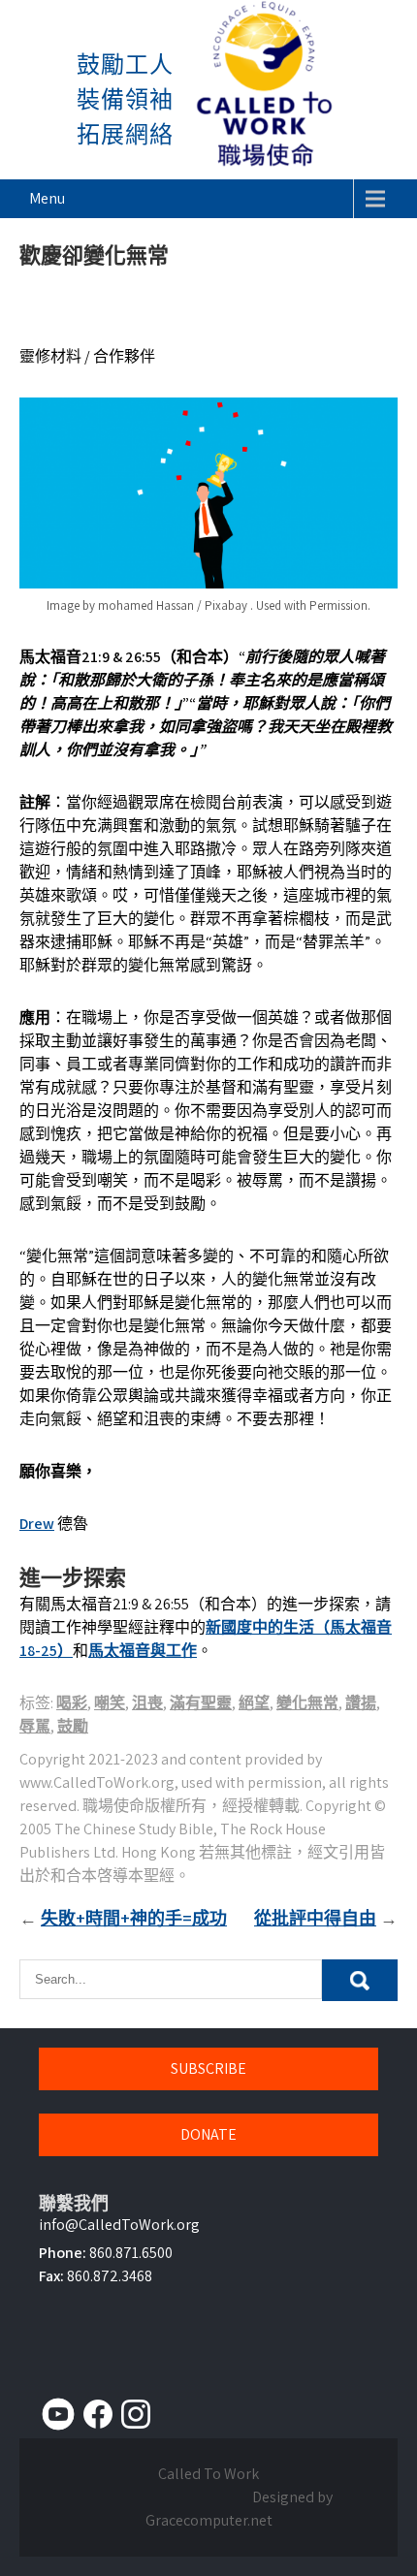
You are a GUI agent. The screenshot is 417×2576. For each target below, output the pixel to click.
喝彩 (72, 1703)
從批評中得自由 (315, 1918)
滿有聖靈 (201, 1703)
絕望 (254, 1703)
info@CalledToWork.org (119, 2225)
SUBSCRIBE (208, 2068)
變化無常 (307, 1703)
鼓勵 (73, 1726)
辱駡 (35, 1726)
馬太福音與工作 (143, 1651)
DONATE (208, 2134)
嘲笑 (110, 1703)
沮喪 (147, 1703)
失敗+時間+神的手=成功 (134, 1918)
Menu (47, 198)
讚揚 (361, 1703)
